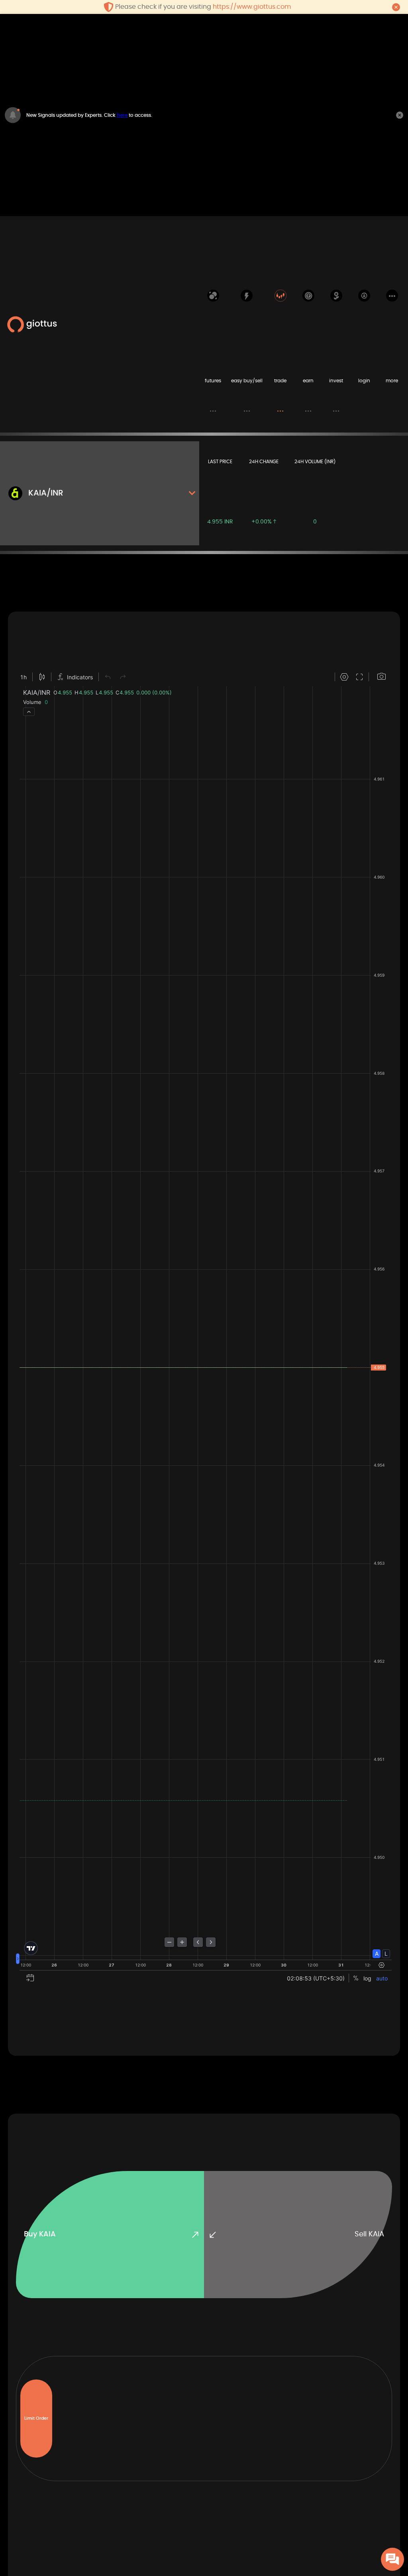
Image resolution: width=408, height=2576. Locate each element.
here (122, 115)
